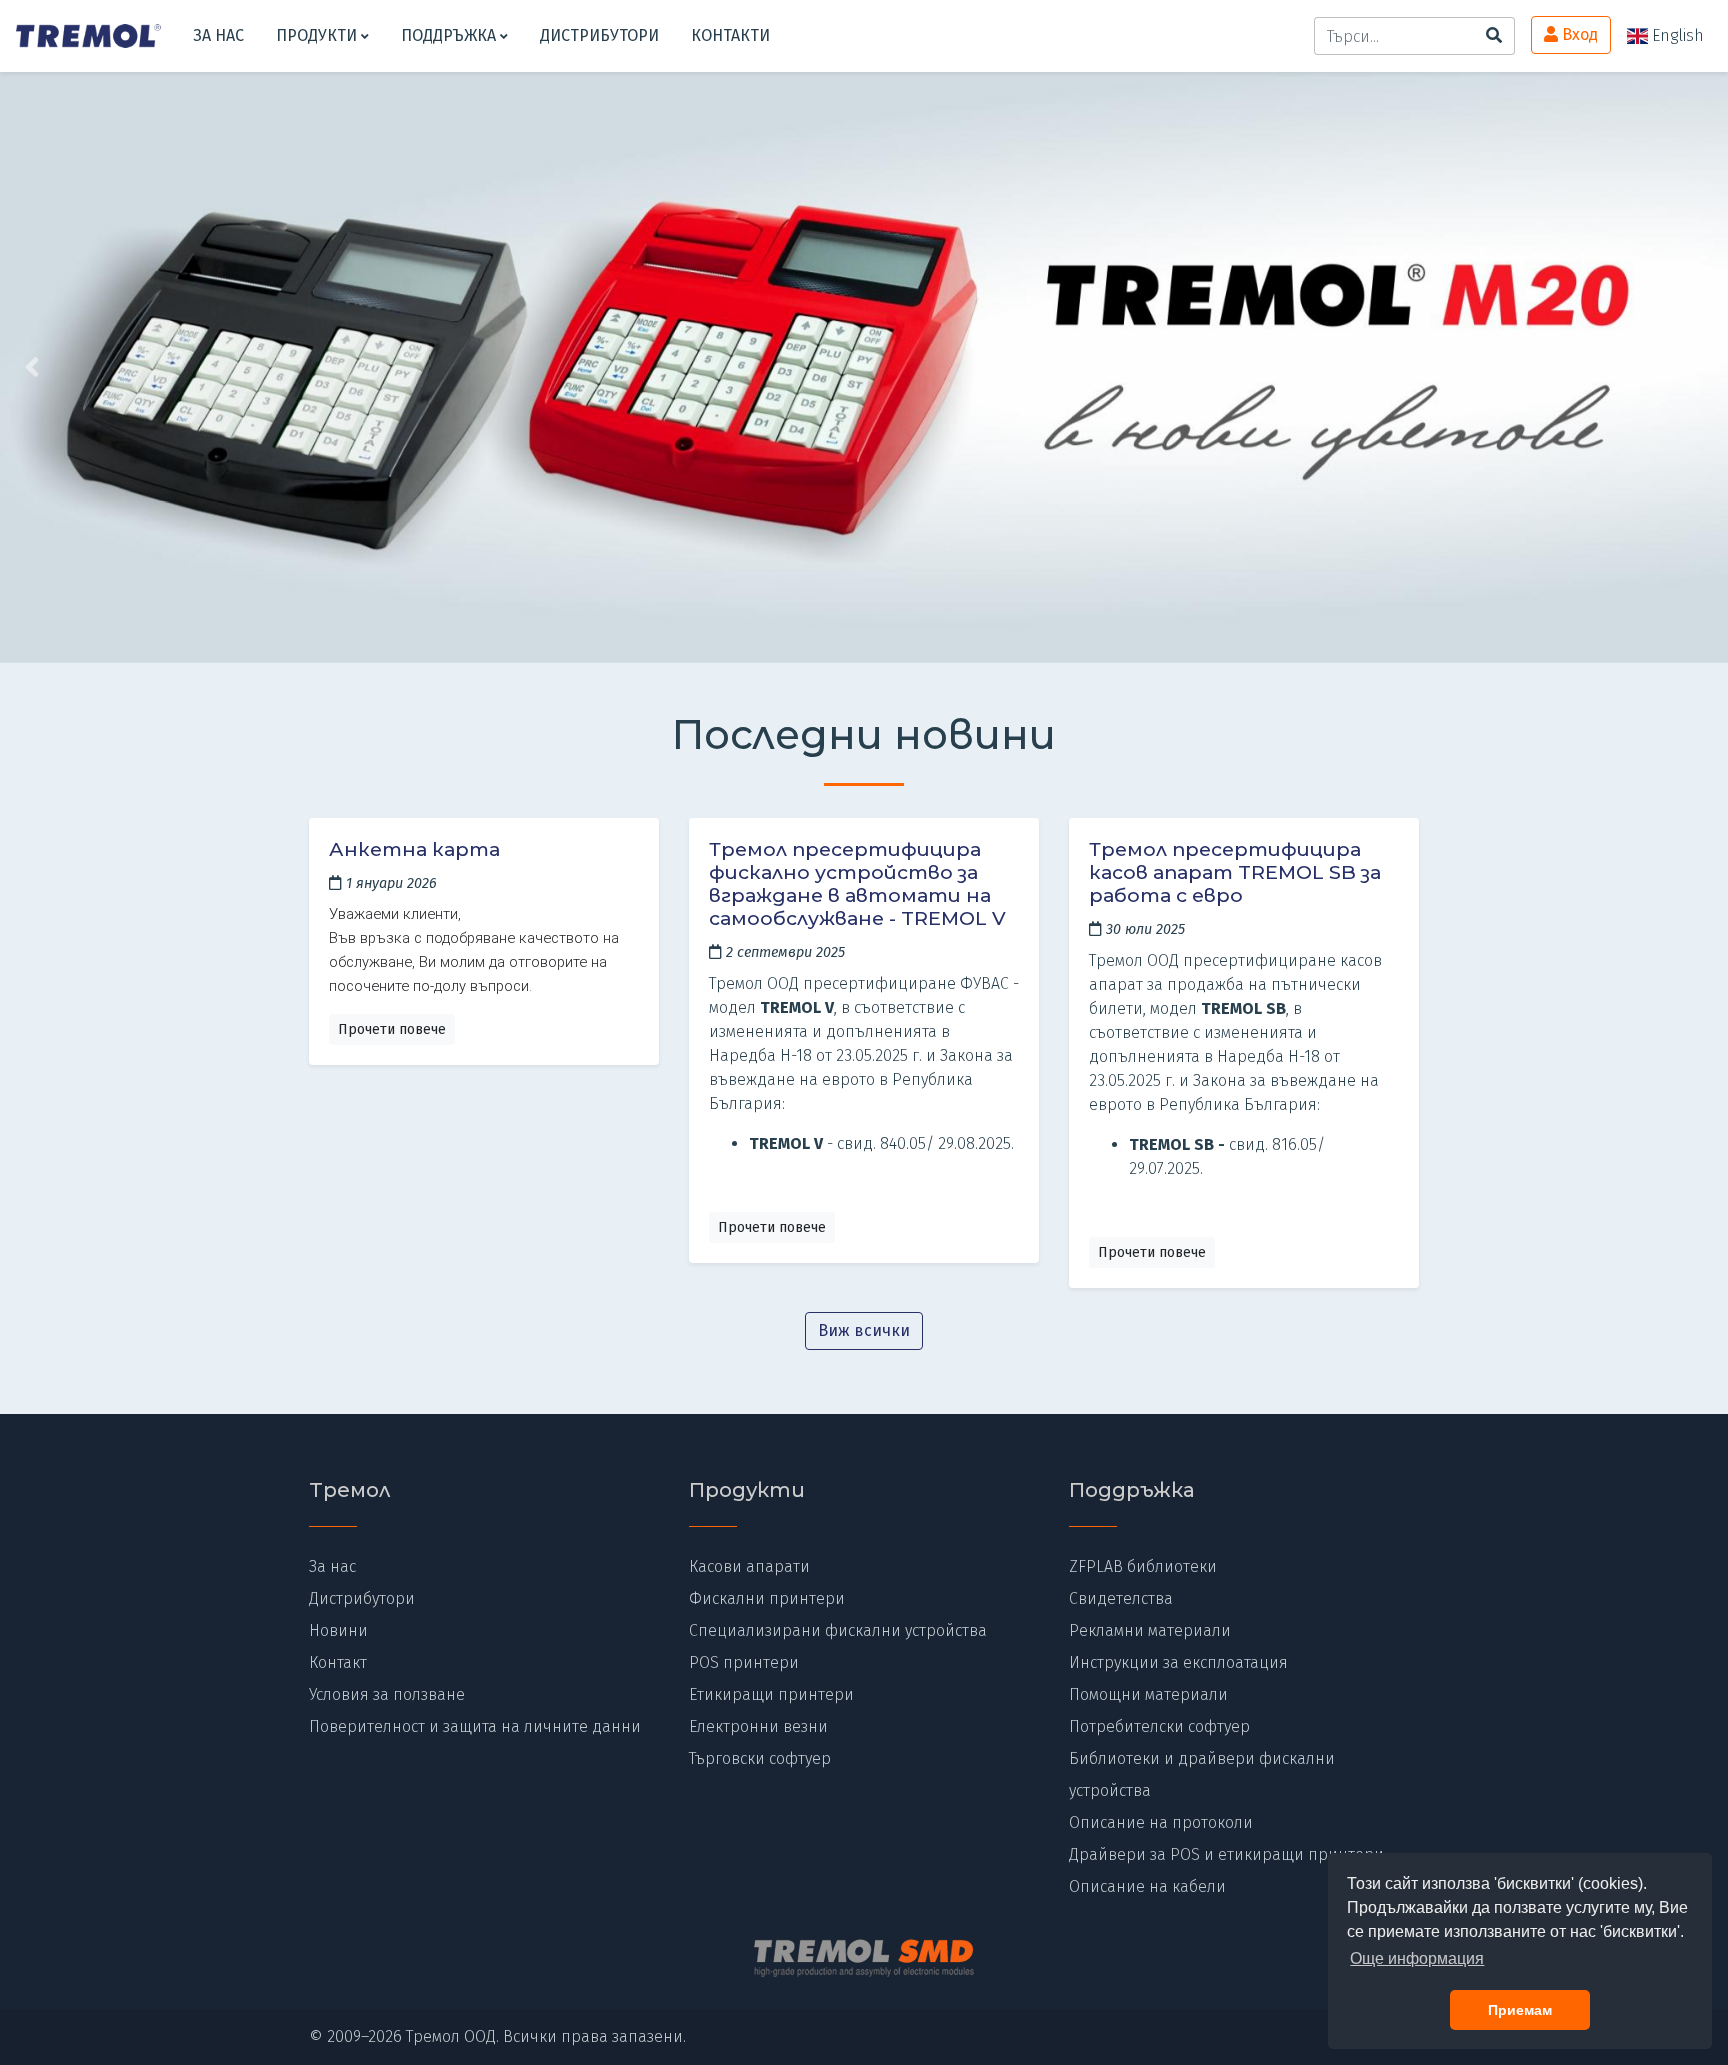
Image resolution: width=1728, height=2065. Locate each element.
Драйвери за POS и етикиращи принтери (1226, 1854)
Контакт (338, 1662)
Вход (1578, 34)
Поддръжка (450, 35)
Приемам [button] (1520, 2010)
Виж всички (864, 1330)
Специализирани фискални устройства (838, 1630)
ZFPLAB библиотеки (1143, 1566)
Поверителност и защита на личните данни (475, 1726)
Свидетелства (1121, 1598)
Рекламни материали (1150, 1630)
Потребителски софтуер (1159, 1726)
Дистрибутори (599, 35)
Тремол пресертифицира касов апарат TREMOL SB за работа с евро (1235, 872)
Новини (338, 1630)
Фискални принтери (767, 1598)
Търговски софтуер (760, 1758)
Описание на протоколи (1161, 1822)
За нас (218, 35)
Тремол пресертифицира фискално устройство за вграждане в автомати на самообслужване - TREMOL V (857, 883)
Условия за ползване (387, 1694)
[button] (129, 367)
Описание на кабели (1147, 1886)
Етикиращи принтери (771, 1694)
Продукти (318, 35)
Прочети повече (392, 1029)
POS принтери (744, 1662)
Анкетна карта (414, 849)
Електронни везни (758, 1726)
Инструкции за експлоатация (1178, 1662)
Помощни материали (1148, 1694)
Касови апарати (749, 1566)
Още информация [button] (1417, 1958)
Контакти (730, 35)
